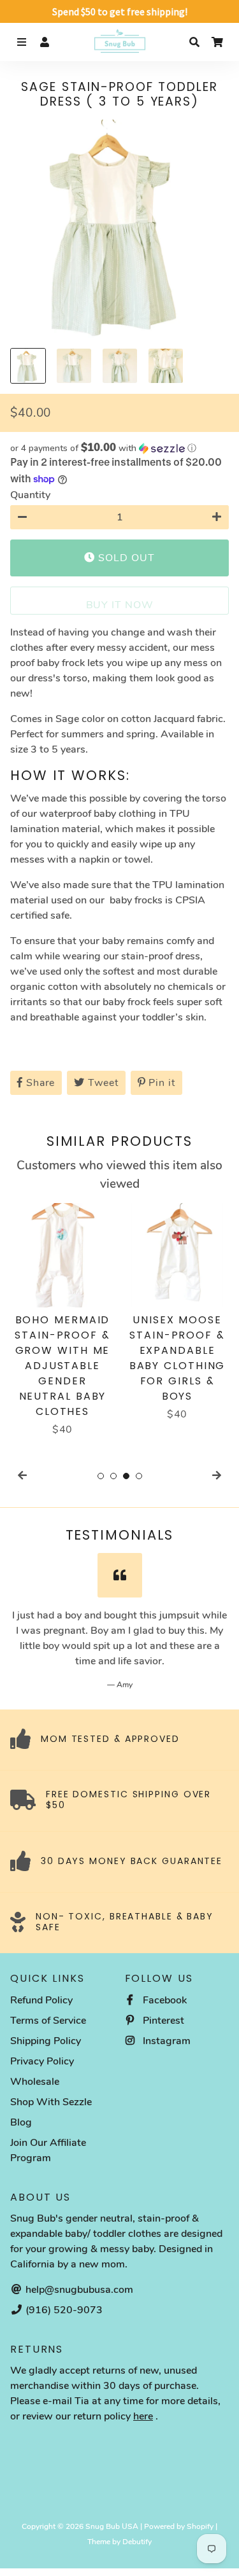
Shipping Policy (46, 2041)
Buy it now (120, 605)
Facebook (163, 2000)
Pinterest (162, 2021)
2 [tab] (113, 1476)
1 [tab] (101, 1476)
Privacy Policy (42, 2061)
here (143, 2416)
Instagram (165, 2041)
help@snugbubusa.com (78, 2290)
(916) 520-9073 (63, 2310)
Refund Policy (41, 2000)
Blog (21, 2122)
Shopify (200, 2526)
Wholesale (35, 2082)
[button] (119, 448)
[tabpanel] (62, 1320)
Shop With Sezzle (51, 2102)
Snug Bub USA (112, 2526)
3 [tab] (126, 1476)
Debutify (137, 2542)
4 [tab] (139, 1476)
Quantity (30, 495)
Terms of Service (48, 2021)
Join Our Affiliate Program (48, 2150)
